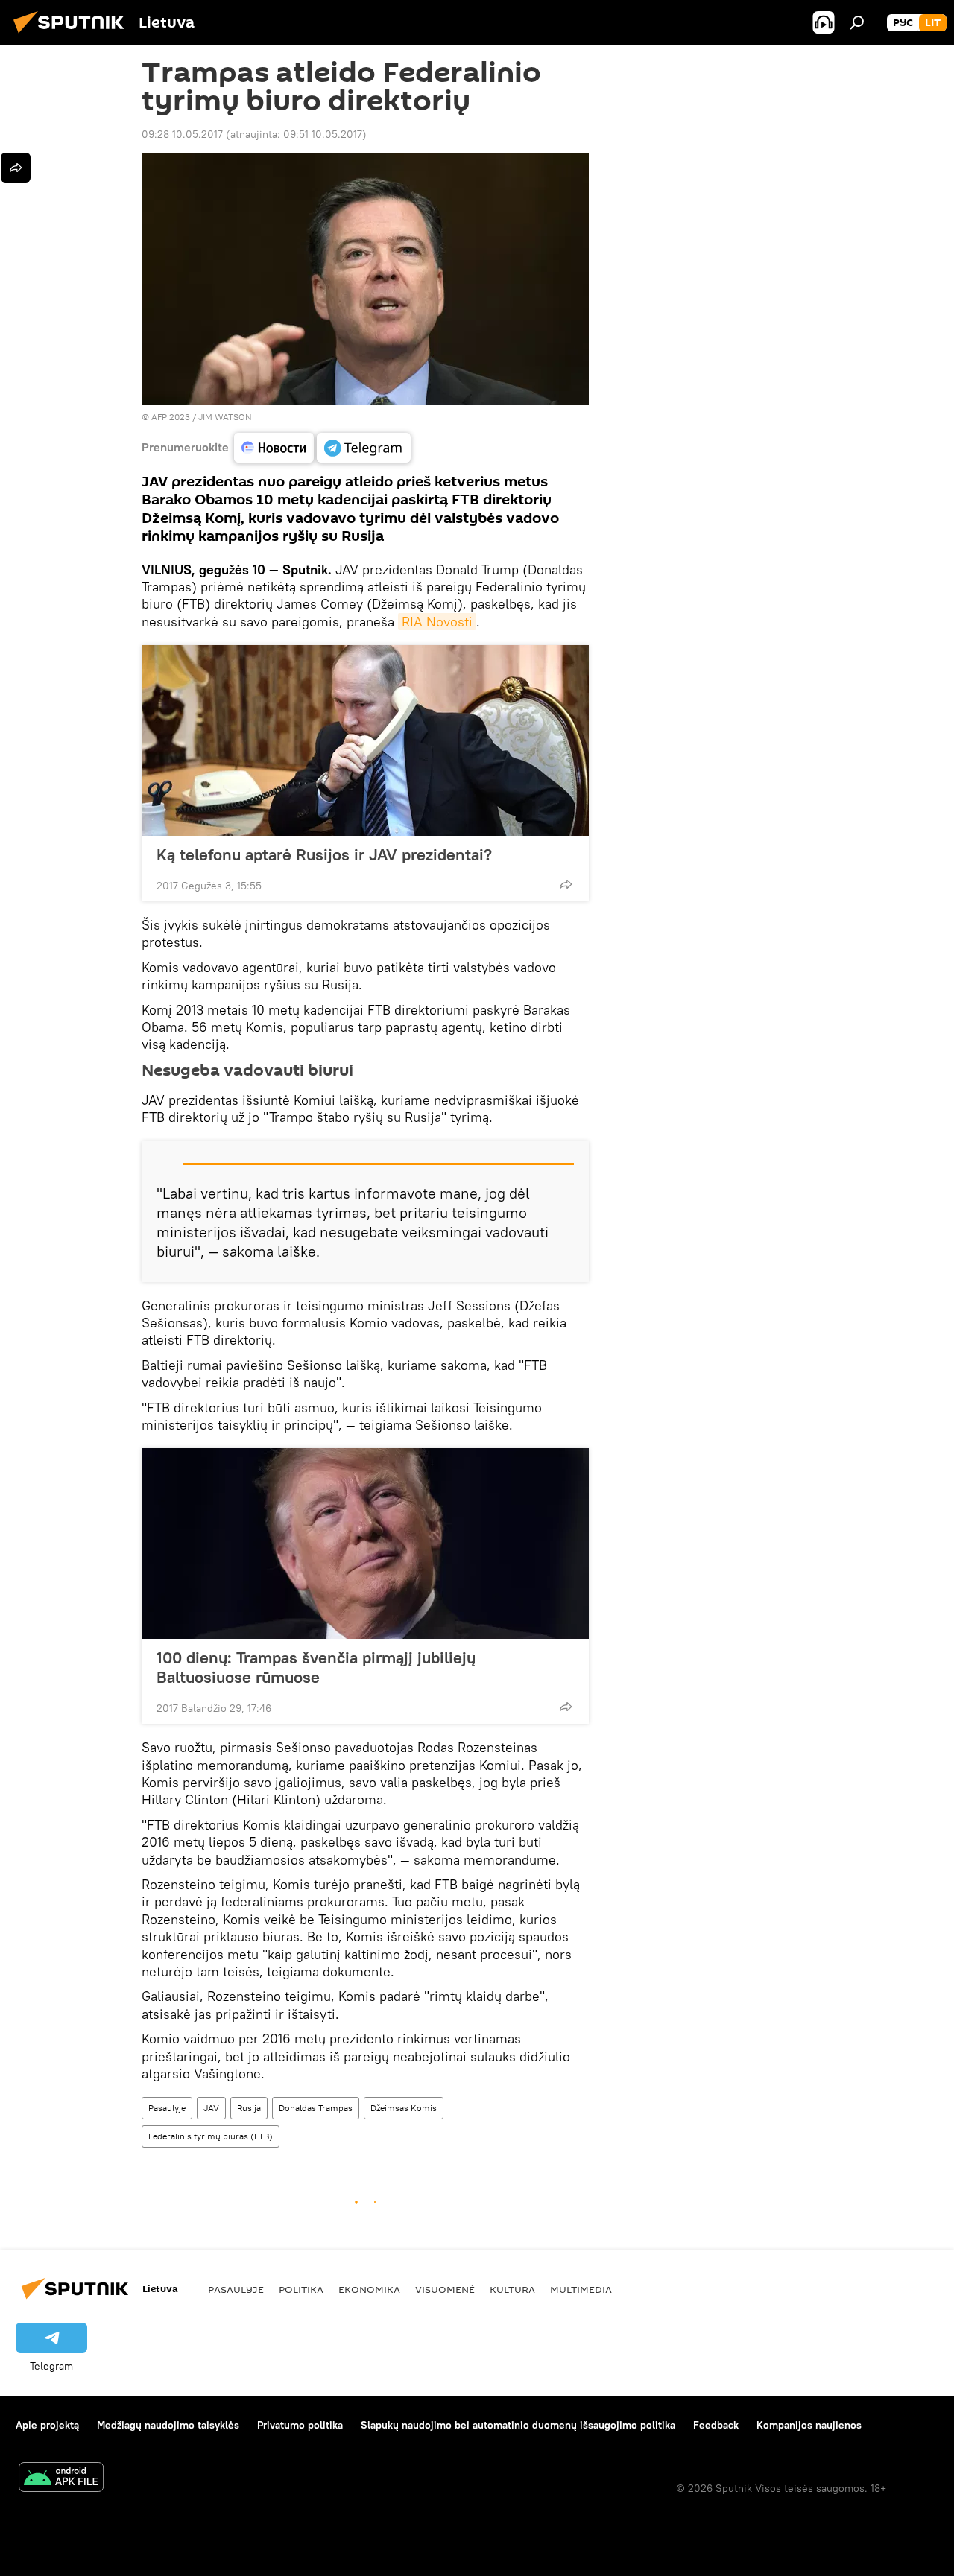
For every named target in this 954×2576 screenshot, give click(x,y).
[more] (566, 884)
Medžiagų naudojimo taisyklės (168, 2425)
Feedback (716, 2425)
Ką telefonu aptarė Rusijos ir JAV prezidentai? (324, 854)
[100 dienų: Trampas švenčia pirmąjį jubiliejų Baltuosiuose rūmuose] (365, 1544)
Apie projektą (47, 2425)
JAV (211, 2108)
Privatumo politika (300, 2425)
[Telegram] (364, 448)
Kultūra (512, 2289)
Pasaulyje (167, 2108)
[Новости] (274, 448)
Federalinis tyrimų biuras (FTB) (211, 2136)
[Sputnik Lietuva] (73, 35)
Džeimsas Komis (404, 2108)
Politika (301, 2289)
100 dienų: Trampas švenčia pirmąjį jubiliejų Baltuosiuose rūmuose (316, 1667)
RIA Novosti (437, 622)
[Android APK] (61, 2479)
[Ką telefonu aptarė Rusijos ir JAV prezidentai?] (365, 740)
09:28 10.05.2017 (182, 134)
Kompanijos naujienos (809, 2425)
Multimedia (581, 2289)
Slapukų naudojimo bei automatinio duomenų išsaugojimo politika (518, 2425)
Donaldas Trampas (316, 2108)
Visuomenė (445, 2289)
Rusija (249, 2108)
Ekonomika (369, 2289)
